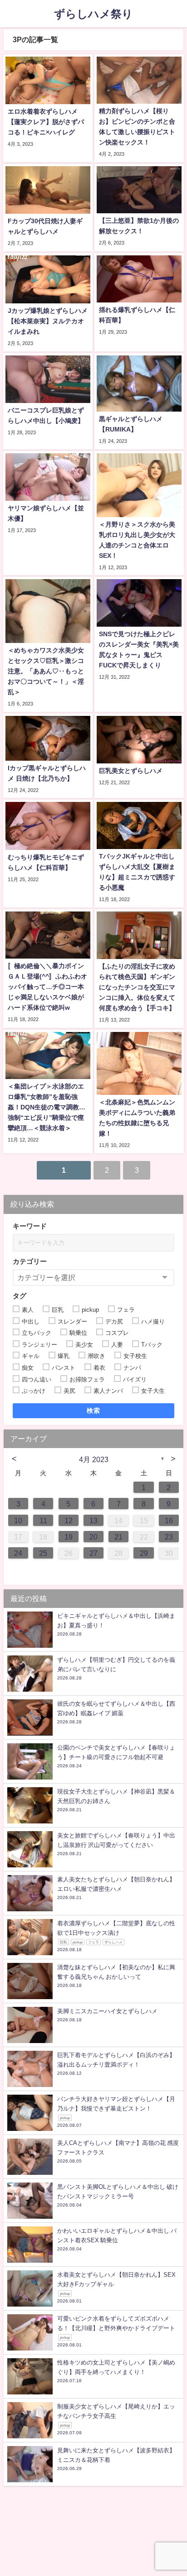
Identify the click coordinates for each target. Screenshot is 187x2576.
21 (118, 1537)
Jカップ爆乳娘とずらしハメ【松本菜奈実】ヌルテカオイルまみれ (48, 321)
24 (18, 1553)
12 (69, 1521)
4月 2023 (94, 1459)
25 (43, 1553)
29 (144, 1553)
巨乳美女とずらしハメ (131, 771)
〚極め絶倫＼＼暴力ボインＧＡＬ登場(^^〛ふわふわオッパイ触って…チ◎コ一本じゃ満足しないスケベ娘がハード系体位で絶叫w (47, 987)
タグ (20, 1296)
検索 (94, 1410)
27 (93, 1553)
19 (69, 1537)
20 (93, 1537)
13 (93, 1521)
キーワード (30, 1226)
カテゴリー (30, 1261)
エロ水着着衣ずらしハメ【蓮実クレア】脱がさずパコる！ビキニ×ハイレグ (46, 122)
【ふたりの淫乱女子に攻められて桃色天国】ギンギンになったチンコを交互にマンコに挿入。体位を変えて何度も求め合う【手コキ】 (137, 987)
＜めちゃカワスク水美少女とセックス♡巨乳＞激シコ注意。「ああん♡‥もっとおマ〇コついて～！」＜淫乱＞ (46, 671)
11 (43, 1521)
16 (169, 1521)
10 (18, 1521)
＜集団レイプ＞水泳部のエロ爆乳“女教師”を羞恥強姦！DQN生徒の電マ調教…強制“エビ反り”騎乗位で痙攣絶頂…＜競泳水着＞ (47, 1107)
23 (169, 1537)
